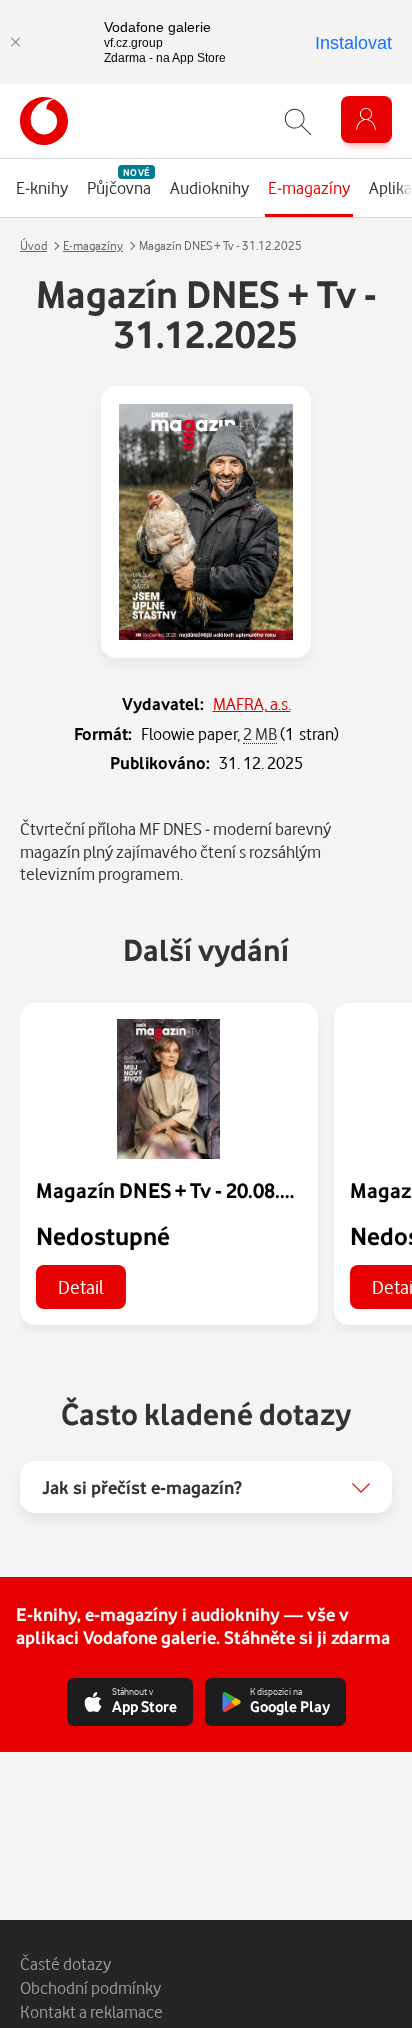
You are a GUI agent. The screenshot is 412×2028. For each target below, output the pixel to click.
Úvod (33, 245)
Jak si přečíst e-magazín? (142, 1487)
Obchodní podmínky (90, 1987)
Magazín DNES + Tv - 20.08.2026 (180, 1190)
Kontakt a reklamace (91, 2011)
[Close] (15, 42)
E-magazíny (93, 245)
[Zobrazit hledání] (298, 121)
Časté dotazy (65, 1963)
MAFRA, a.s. (252, 703)
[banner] (44, 121)
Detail (81, 1286)
